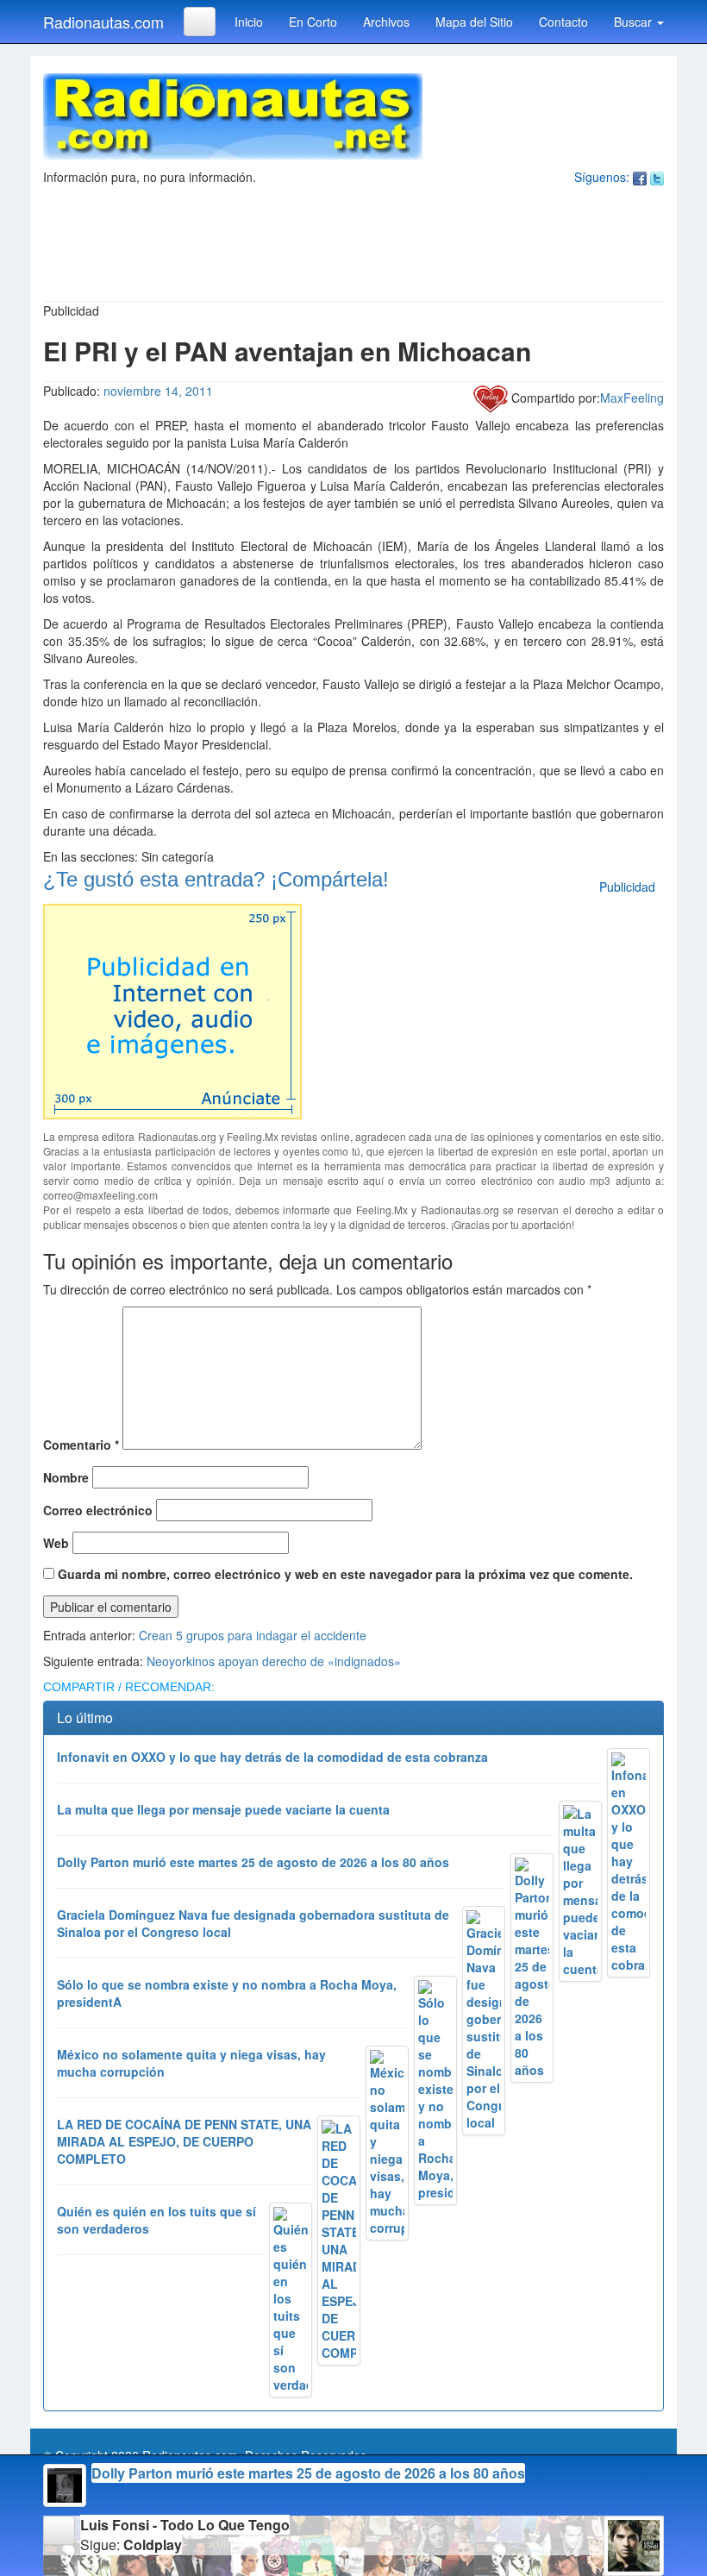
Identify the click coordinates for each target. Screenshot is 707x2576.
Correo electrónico (98, 1510)
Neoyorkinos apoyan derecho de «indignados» (274, 1661)
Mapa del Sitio (474, 22)
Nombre (66, 1477)
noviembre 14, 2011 (158, 391)
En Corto (313, 22)
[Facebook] (640, 177)
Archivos (386, 22)
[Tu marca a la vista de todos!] (172, 1009)
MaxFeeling (632, 398)
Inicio (249, 22)
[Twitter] (657, 177)
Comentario (81, 1445)
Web (56, 1543)
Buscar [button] (635, 22)
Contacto (563, 22)
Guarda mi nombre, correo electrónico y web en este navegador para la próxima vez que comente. (345, 1574)
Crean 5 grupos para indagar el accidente (253, 1635)
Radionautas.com (103, 22)
